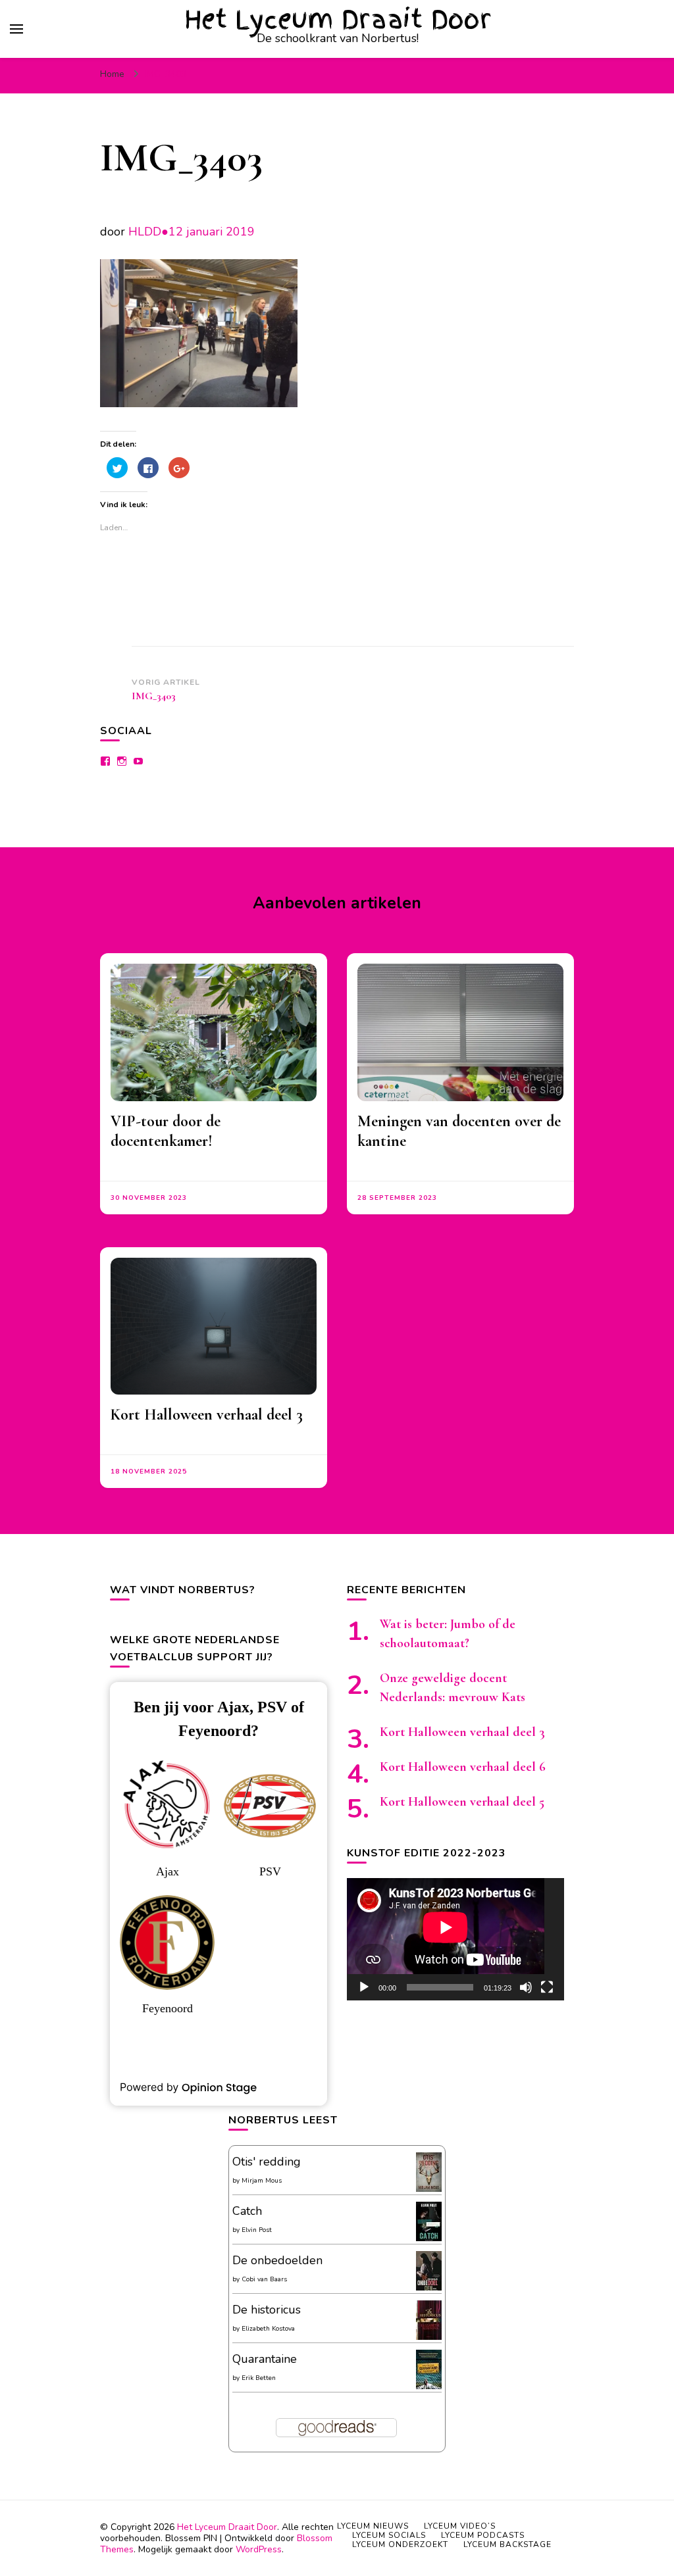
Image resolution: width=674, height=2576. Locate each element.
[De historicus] (429, 2336)
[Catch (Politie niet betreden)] (429, 2239)
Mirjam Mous (262, 2181)
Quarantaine (265, 2359)
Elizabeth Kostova (268, 2329)
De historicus (267, 2310)
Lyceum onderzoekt (400, 2544)
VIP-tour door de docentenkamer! (166, 1131)
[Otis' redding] (429, 2188)
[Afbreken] (526, 1987)
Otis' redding (267, 2162)
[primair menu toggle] (16, 29)
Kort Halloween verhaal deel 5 (462, 1802)
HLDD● (148, 232)
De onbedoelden (277, 2260)
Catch (247, 2211)
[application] (455, 1939)
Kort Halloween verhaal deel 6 (463, 1767)
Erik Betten (259, 2378)
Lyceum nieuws (373, 2526)
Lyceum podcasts (483, 2535)
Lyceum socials (389, 2535)
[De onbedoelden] (429, 2289)
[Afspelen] (364, 1987)
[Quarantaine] (429, 2387)
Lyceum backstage (507, 2544)
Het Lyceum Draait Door (338, 19)
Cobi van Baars (264, 2279)
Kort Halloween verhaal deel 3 (207, 1415)
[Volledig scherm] (547, 1987)
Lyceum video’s (460, 2526)
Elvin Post (257, 2230)
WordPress (259, 2549)
